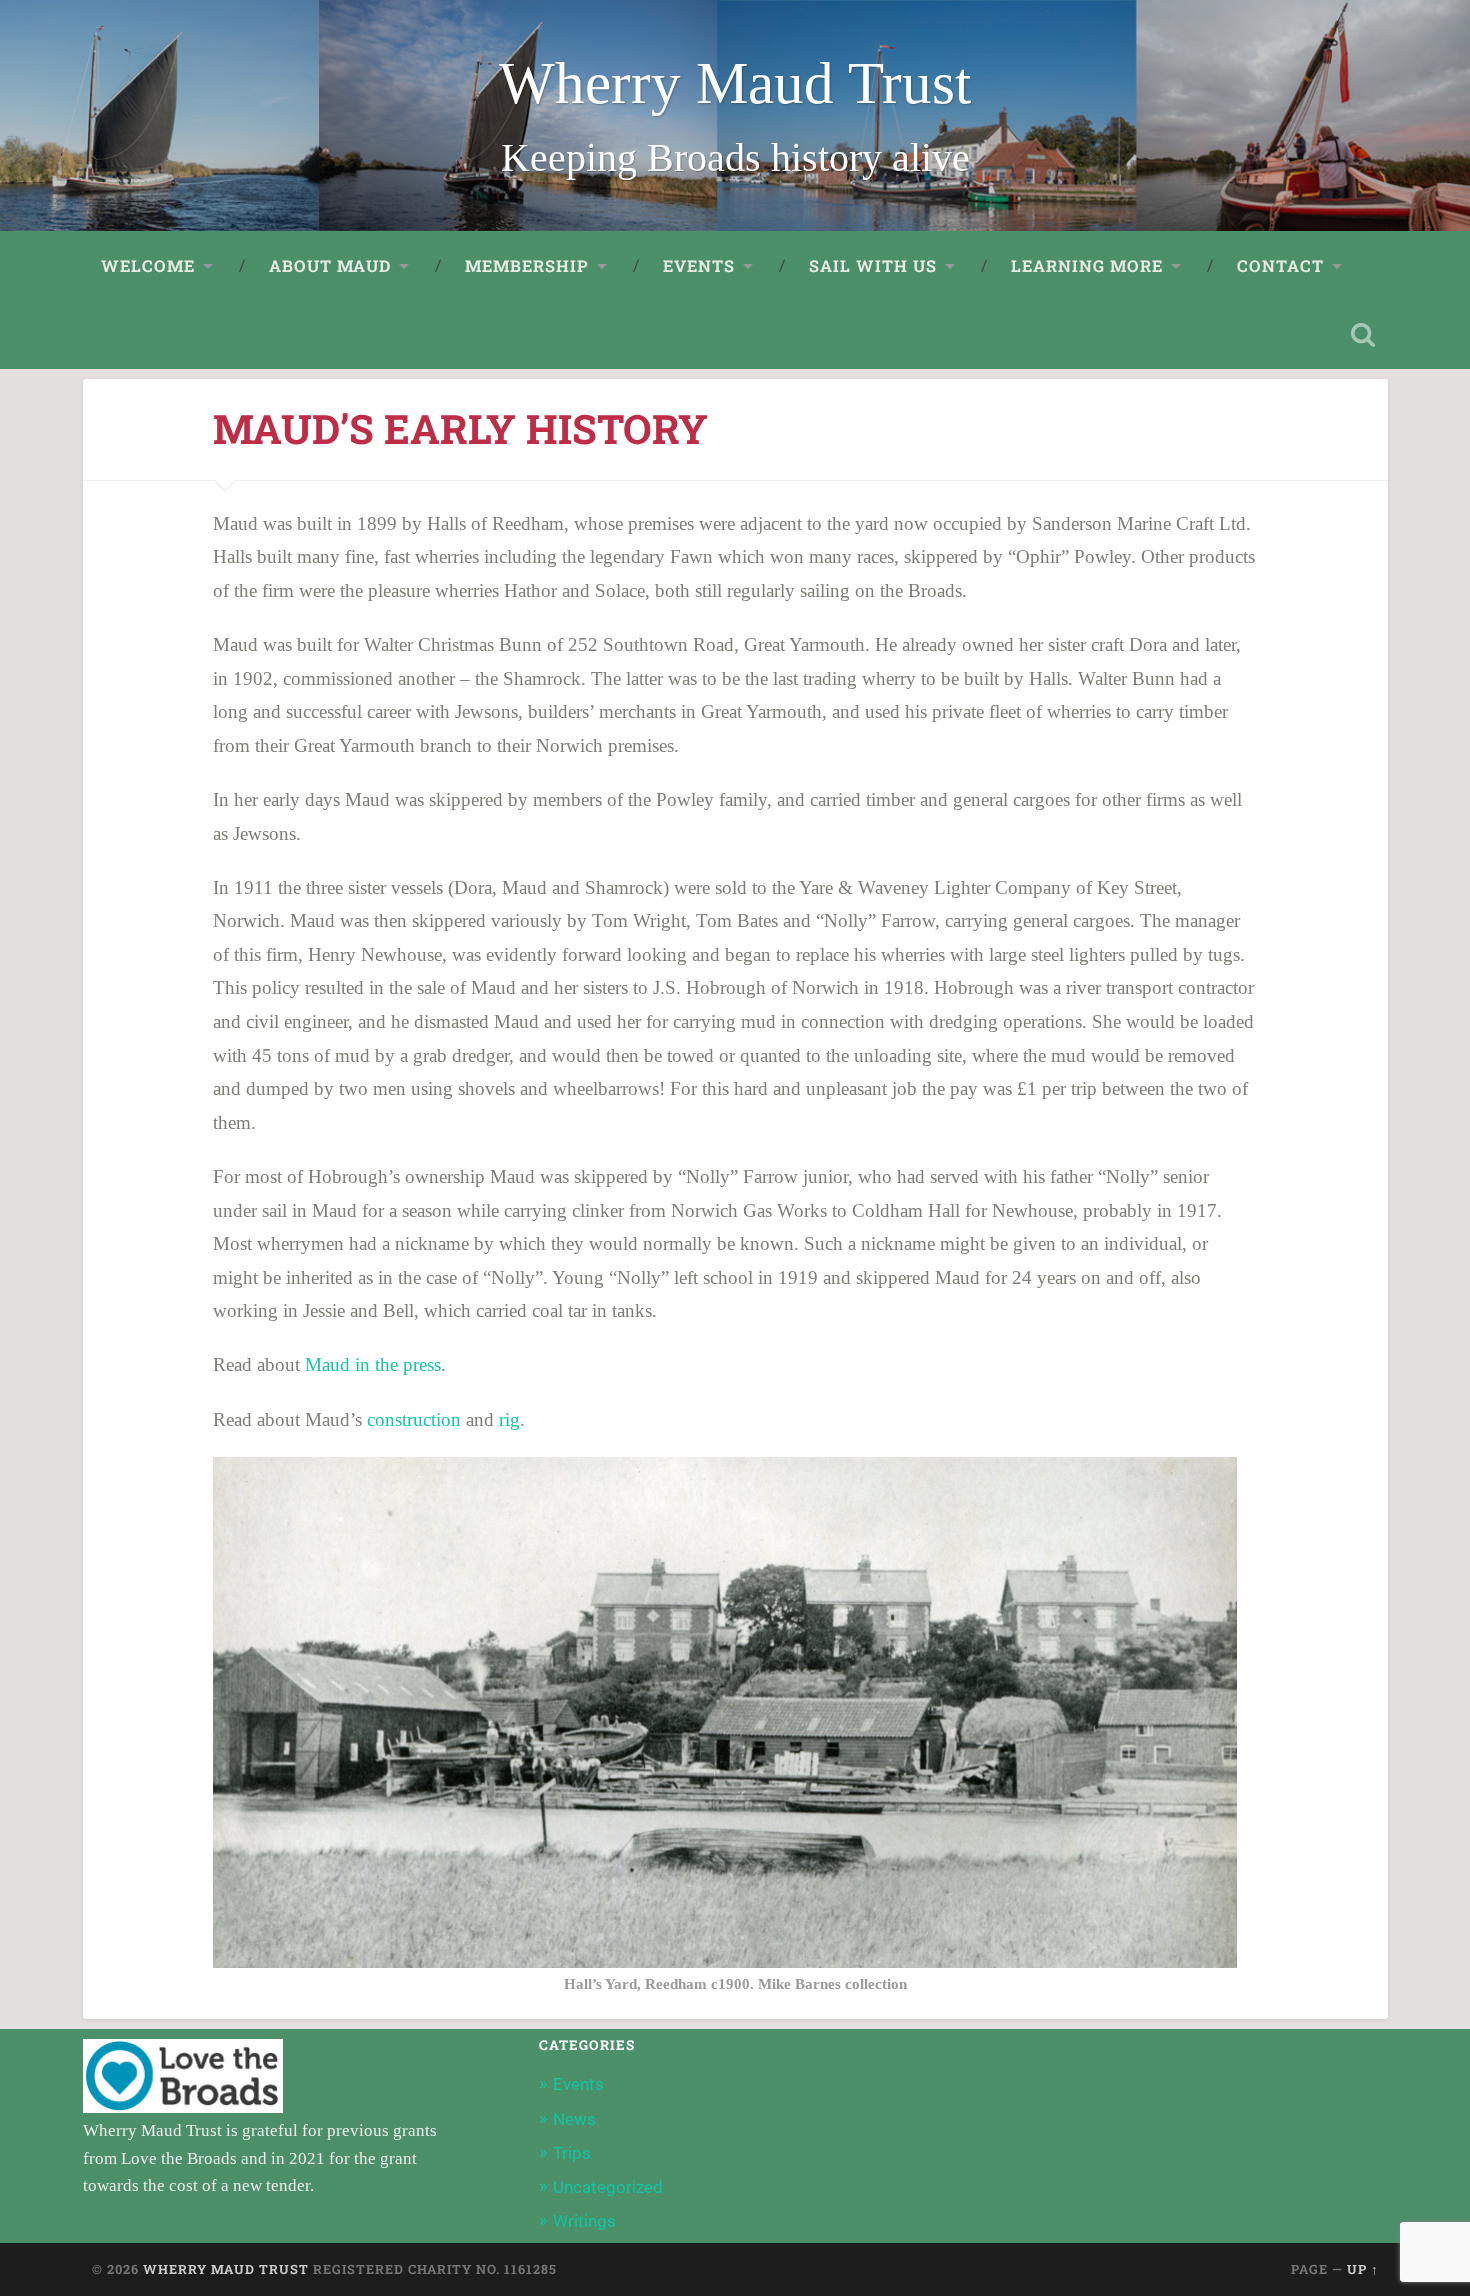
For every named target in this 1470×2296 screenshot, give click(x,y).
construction (414, 1419)
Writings (584, 2221)
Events (578, 2084)
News (574, 2119)
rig (509, 1419)
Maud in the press (373, 1364)
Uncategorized (608, 2187)
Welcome (148, 265)
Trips (572, 2153)
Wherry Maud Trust (735, 83)
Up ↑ (1363, 2269)
